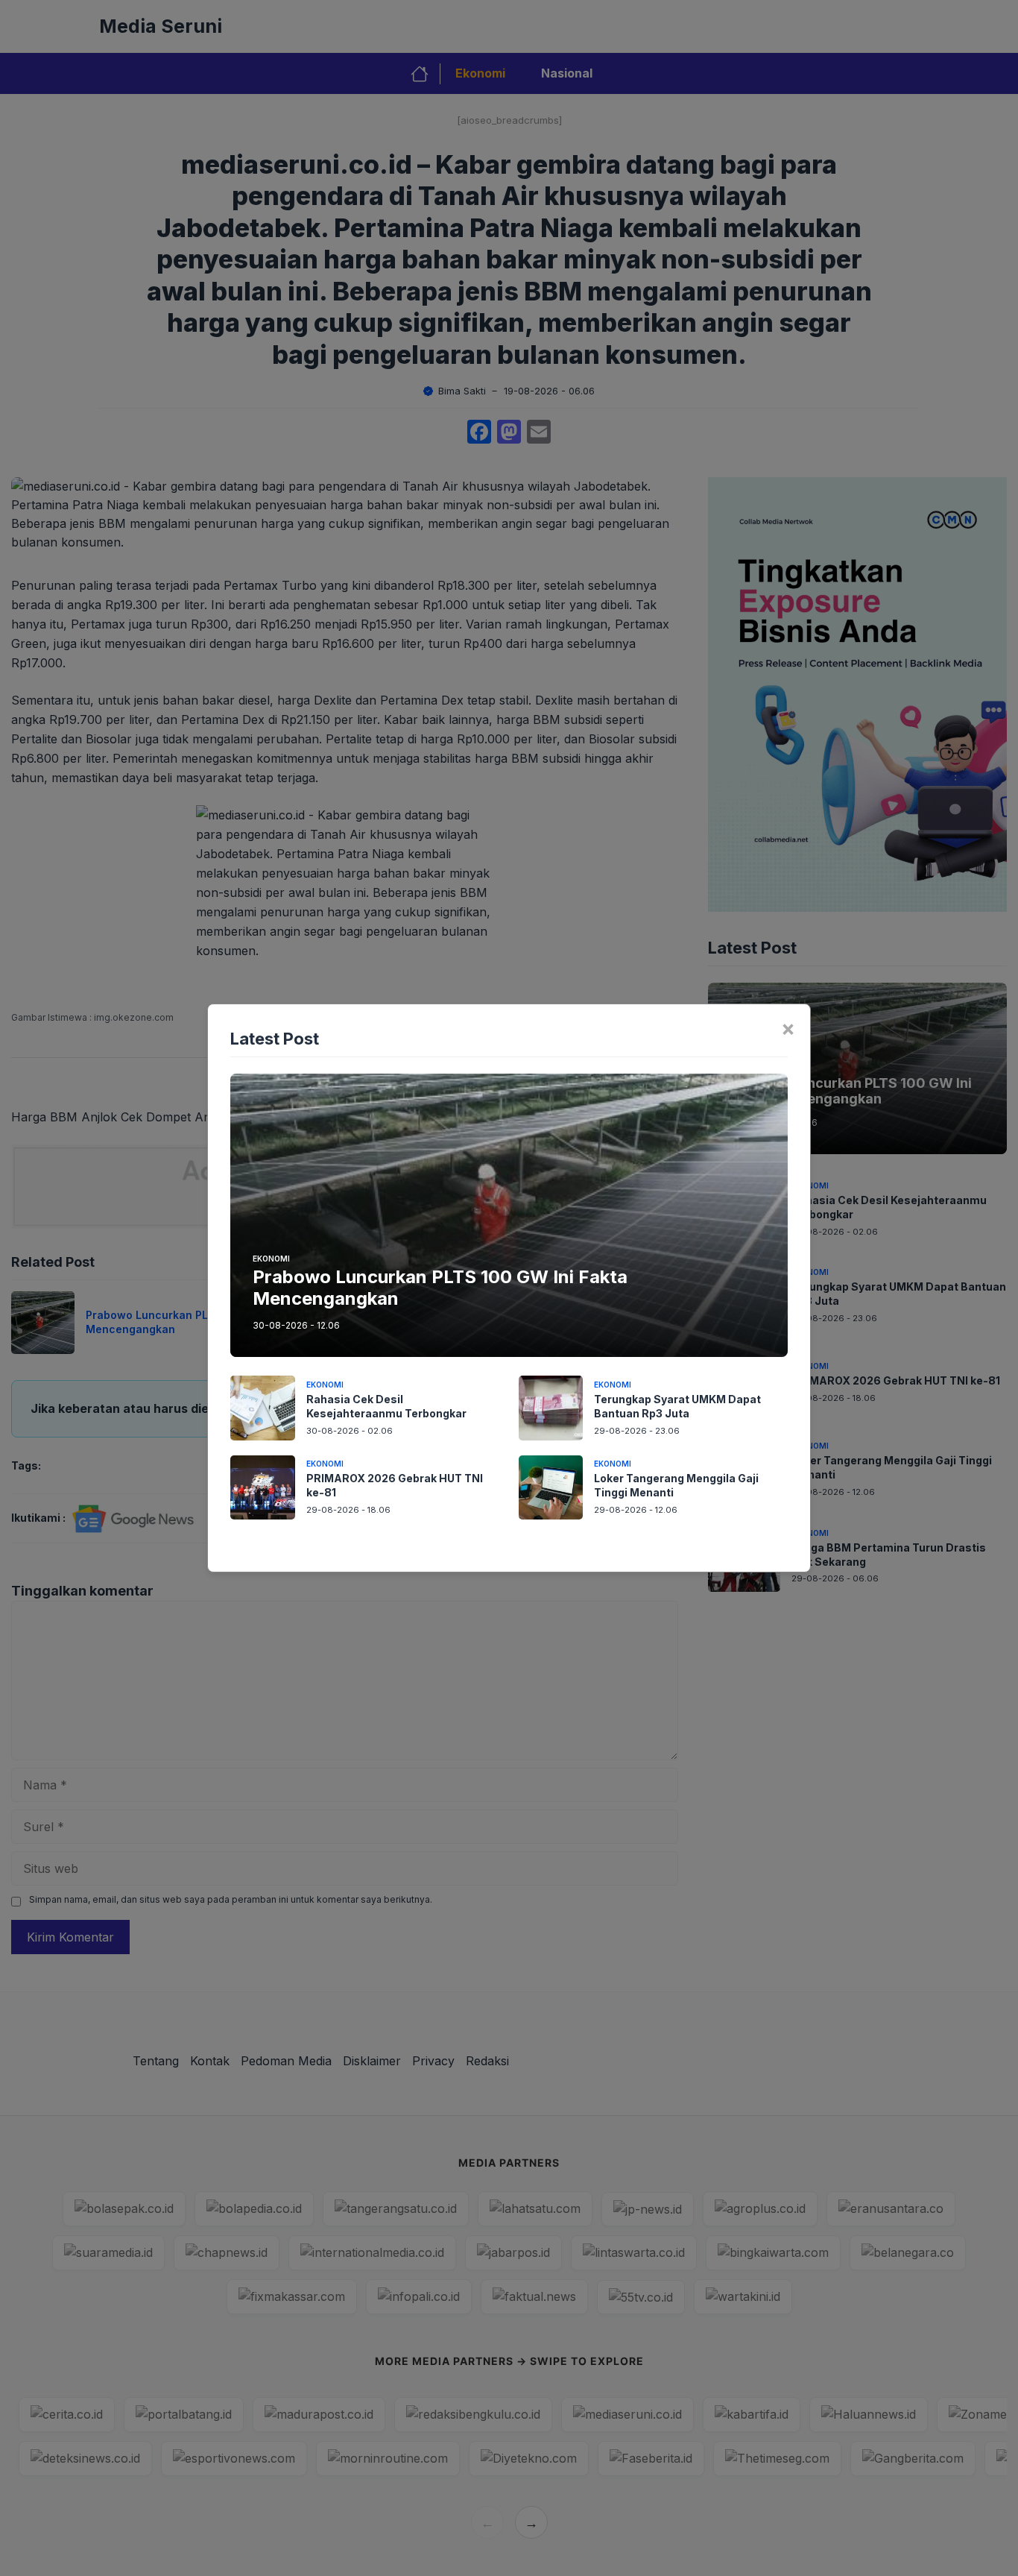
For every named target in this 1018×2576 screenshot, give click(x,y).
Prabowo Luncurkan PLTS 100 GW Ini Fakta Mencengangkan (440, 1288)
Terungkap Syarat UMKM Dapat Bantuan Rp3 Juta (677, 1406)
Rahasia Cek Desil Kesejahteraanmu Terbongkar (386, 1406)
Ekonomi (271, 1259)
